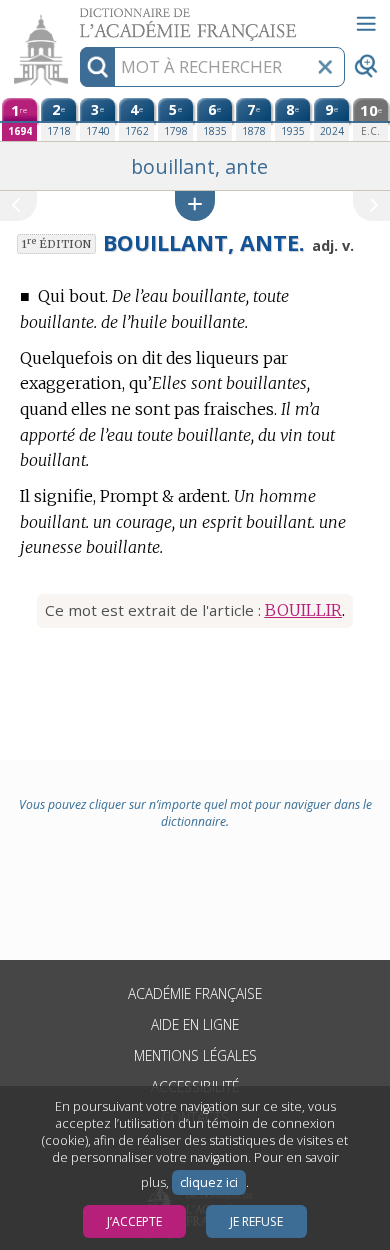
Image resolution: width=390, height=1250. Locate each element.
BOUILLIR (303, 610)
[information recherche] (97, 67)
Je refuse (256, 1221)
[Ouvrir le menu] (366, 24)
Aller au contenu (77, 17)
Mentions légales (195, 1055)
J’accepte (134, 1221)
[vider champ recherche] (325, 67)
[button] (195, 205)
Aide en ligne (195, 1024)
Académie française (195, 993)
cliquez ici (209, 1182)
